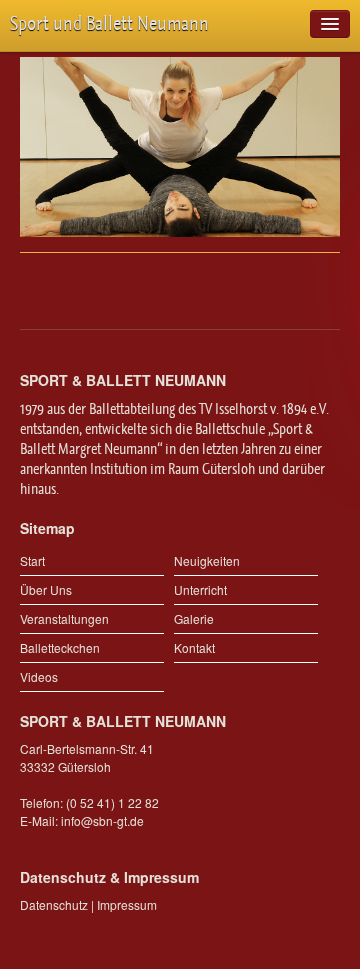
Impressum (127, 904)
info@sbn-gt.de (102, 820)
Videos (39, 676)
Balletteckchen (60, 647)
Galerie (194, 618)
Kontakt (194, 647)
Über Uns (46, 589)
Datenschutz (54, 904)
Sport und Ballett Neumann (109, 23)
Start (32, 560)
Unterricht (200, 589)
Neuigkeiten (207, 560)
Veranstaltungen (64, 618)
